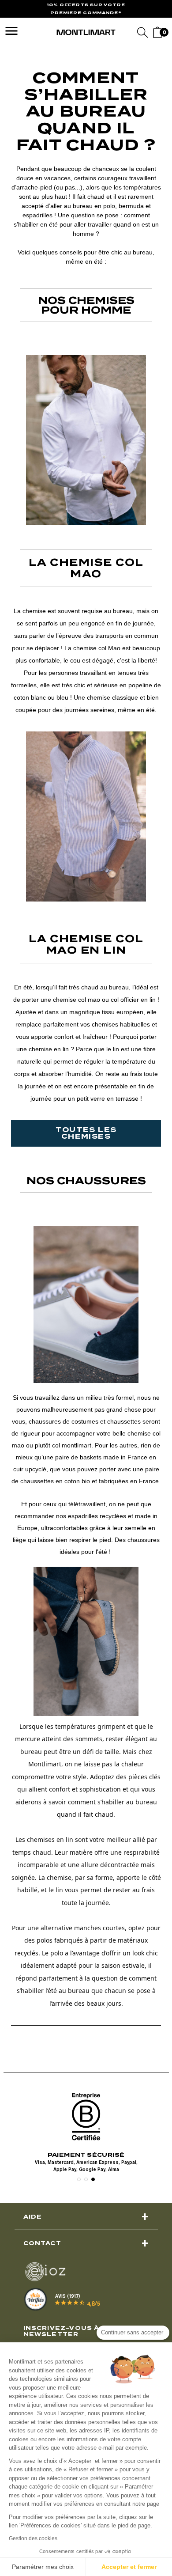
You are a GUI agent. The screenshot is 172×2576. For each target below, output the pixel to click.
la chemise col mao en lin (86, 944)
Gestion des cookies (33, 2538)
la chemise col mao (86, 568)
